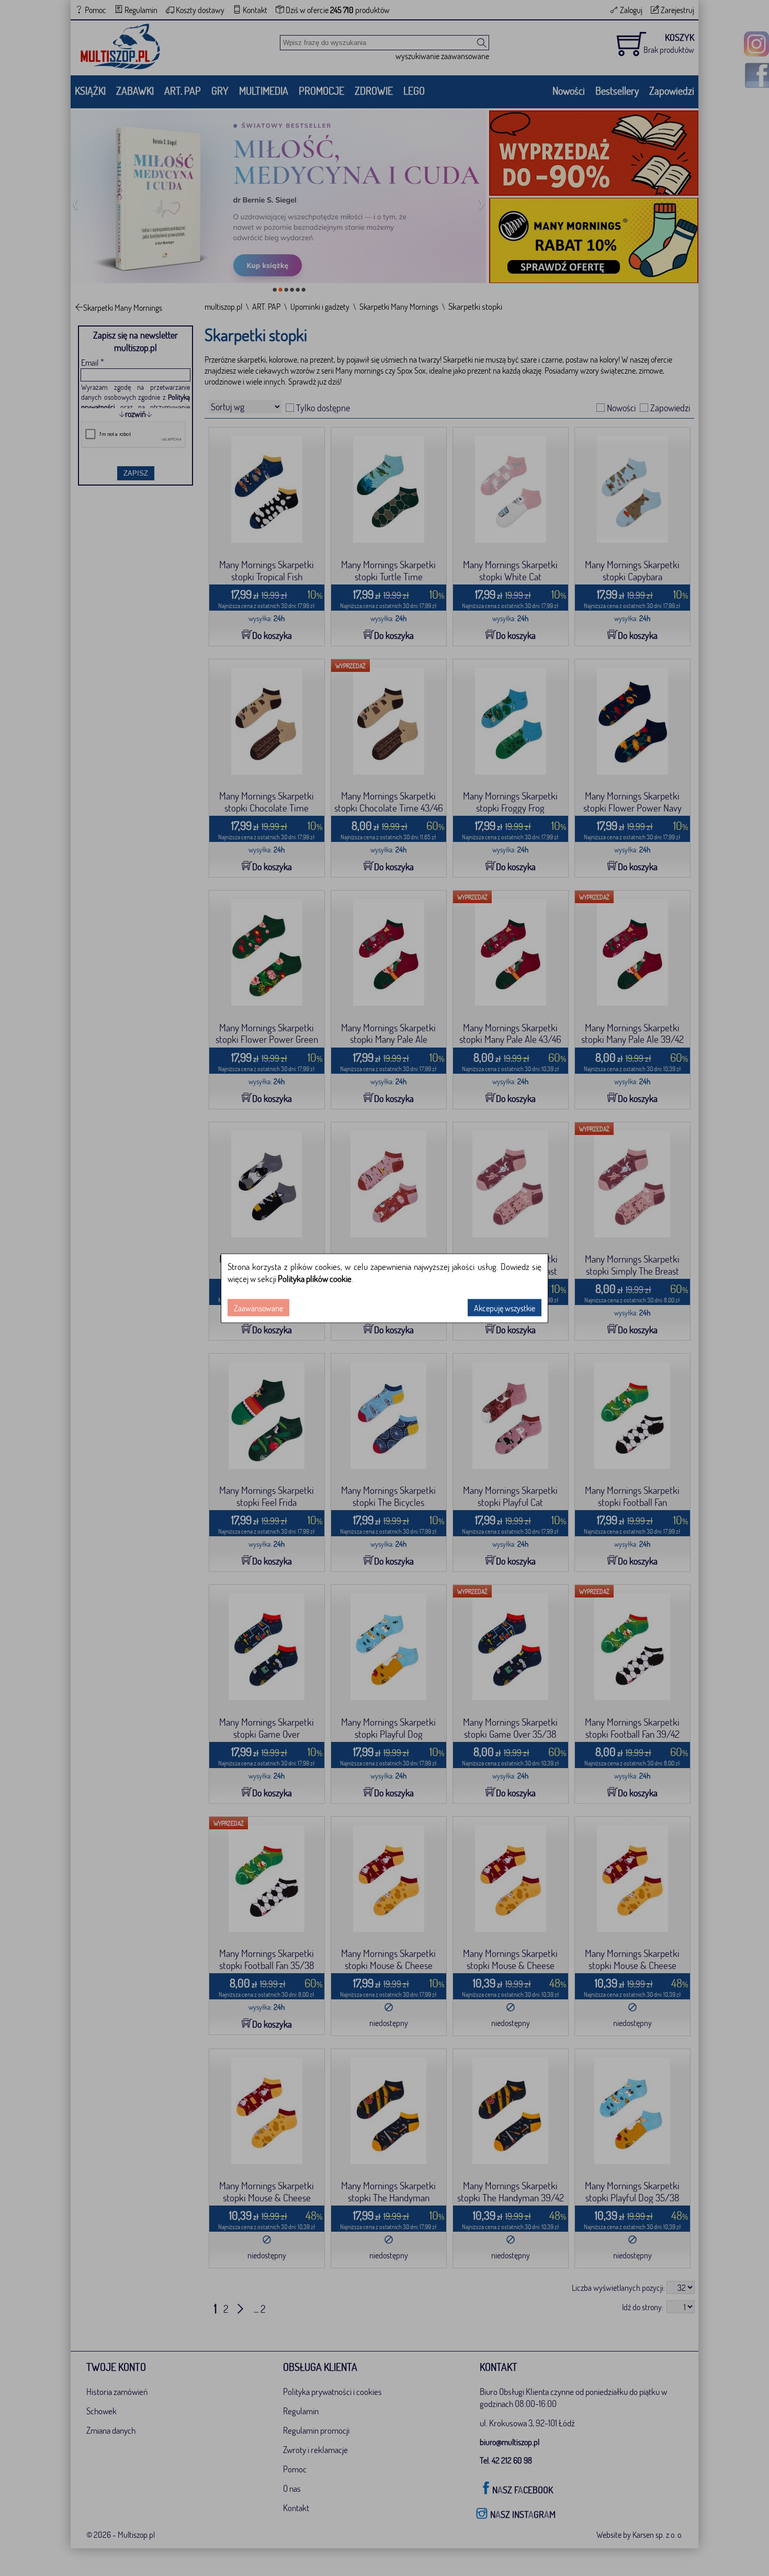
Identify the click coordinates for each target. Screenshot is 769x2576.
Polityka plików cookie (315, 1278)
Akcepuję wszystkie (505, 1307)
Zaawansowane (258, 1307)
